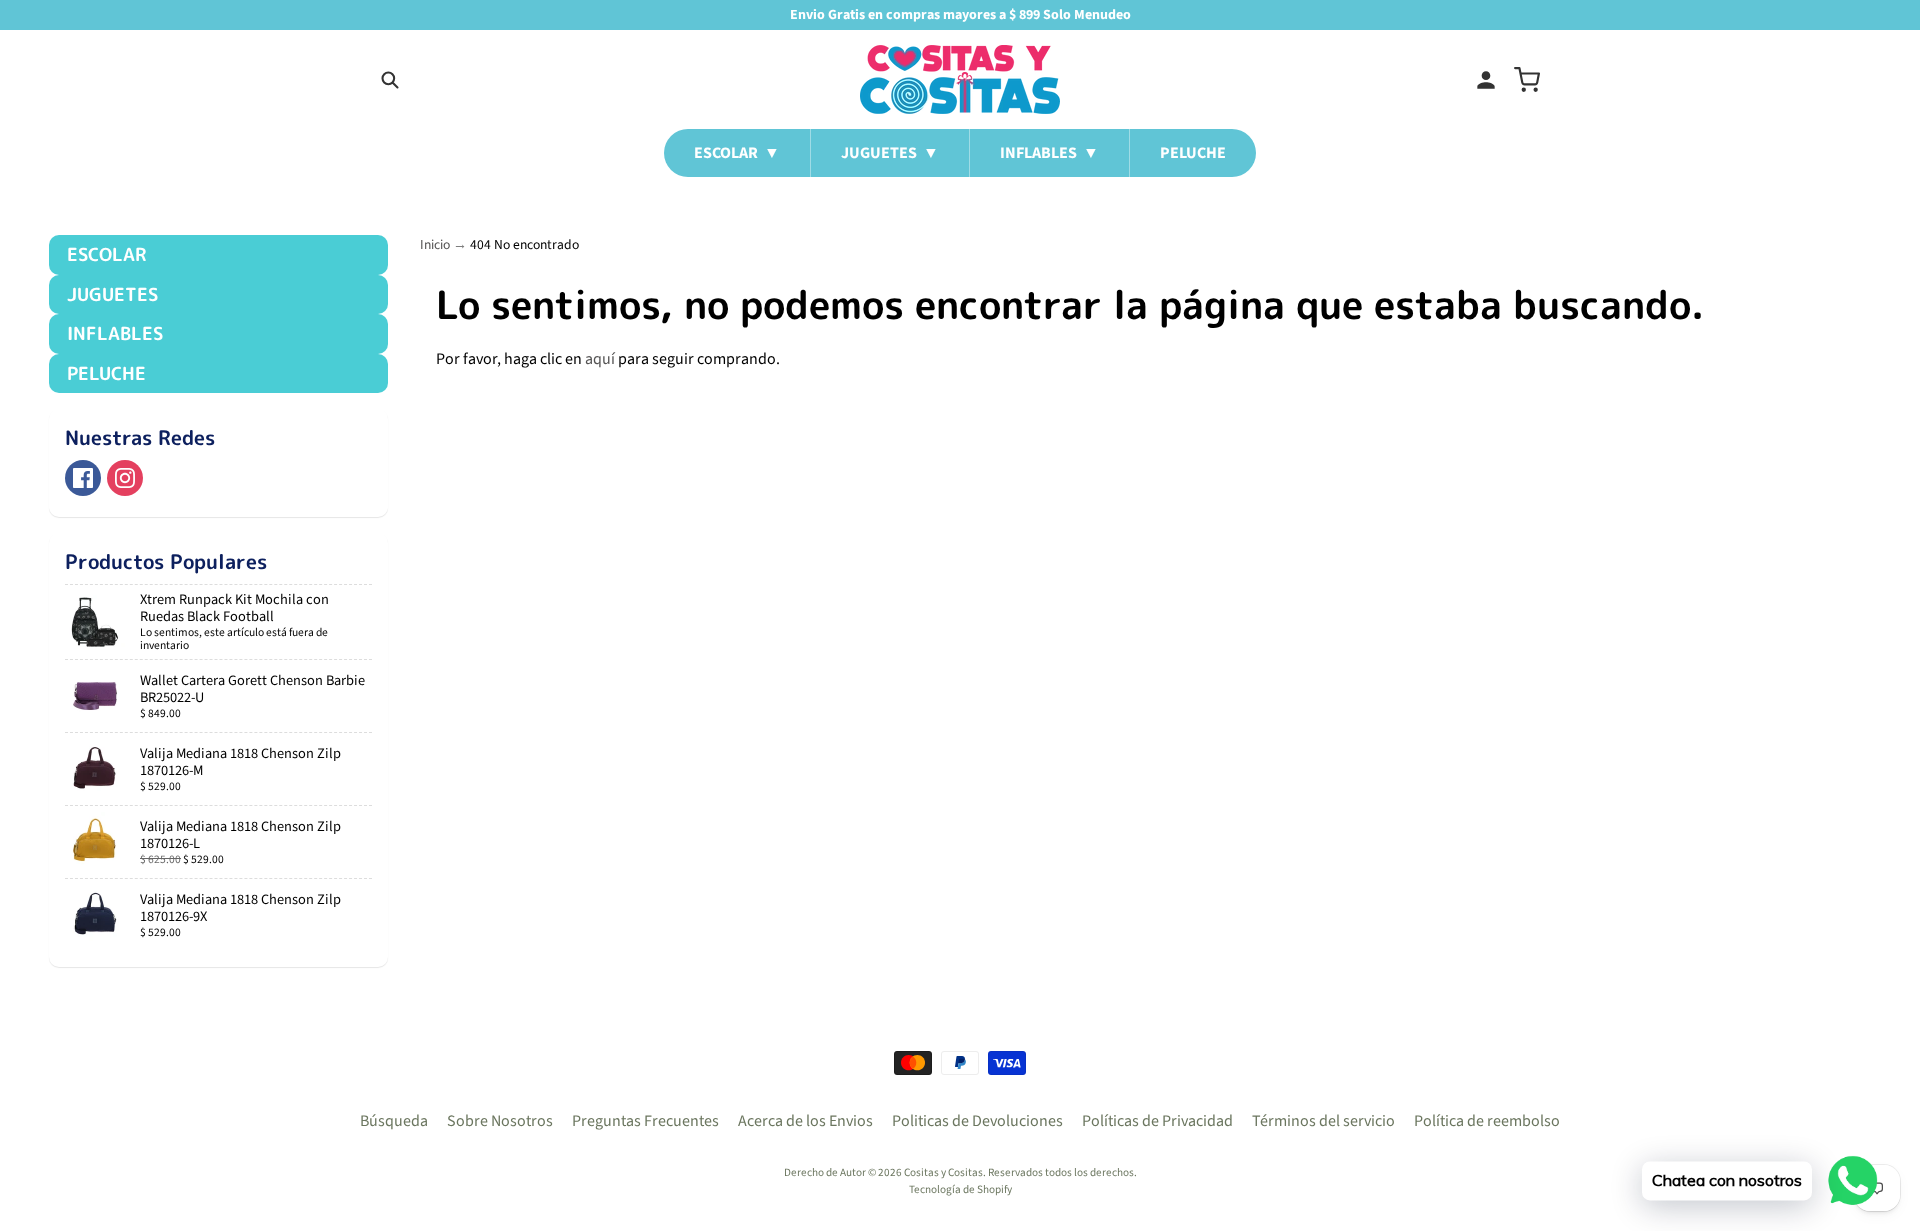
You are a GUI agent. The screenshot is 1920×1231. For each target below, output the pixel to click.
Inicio (435, 244)
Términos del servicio (1323, 1121)
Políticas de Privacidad (1157, 1121)
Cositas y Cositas (943, 1172)
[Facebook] (83, 478)
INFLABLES (115, 333)
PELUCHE (1193, 153)
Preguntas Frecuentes (645, 1121)
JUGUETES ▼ (890, 153)
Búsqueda (394, 1121)
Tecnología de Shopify (960, 1189)
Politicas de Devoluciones (977, 1121)
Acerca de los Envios (805, 1121)
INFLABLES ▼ (1049, 153)
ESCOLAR (106, 254)
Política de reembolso (1487, 1121)
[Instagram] (125, 478)
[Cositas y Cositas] (960, 79)
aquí (600, 359)
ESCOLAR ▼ (737, 153)
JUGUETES (112, 294)
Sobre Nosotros (500, 1121)
